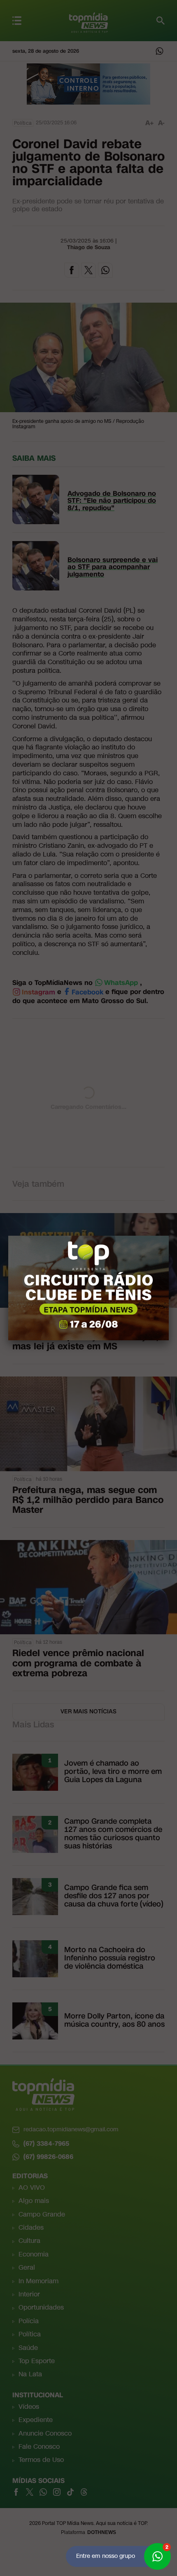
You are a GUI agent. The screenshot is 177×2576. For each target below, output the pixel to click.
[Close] (169, 1236)
